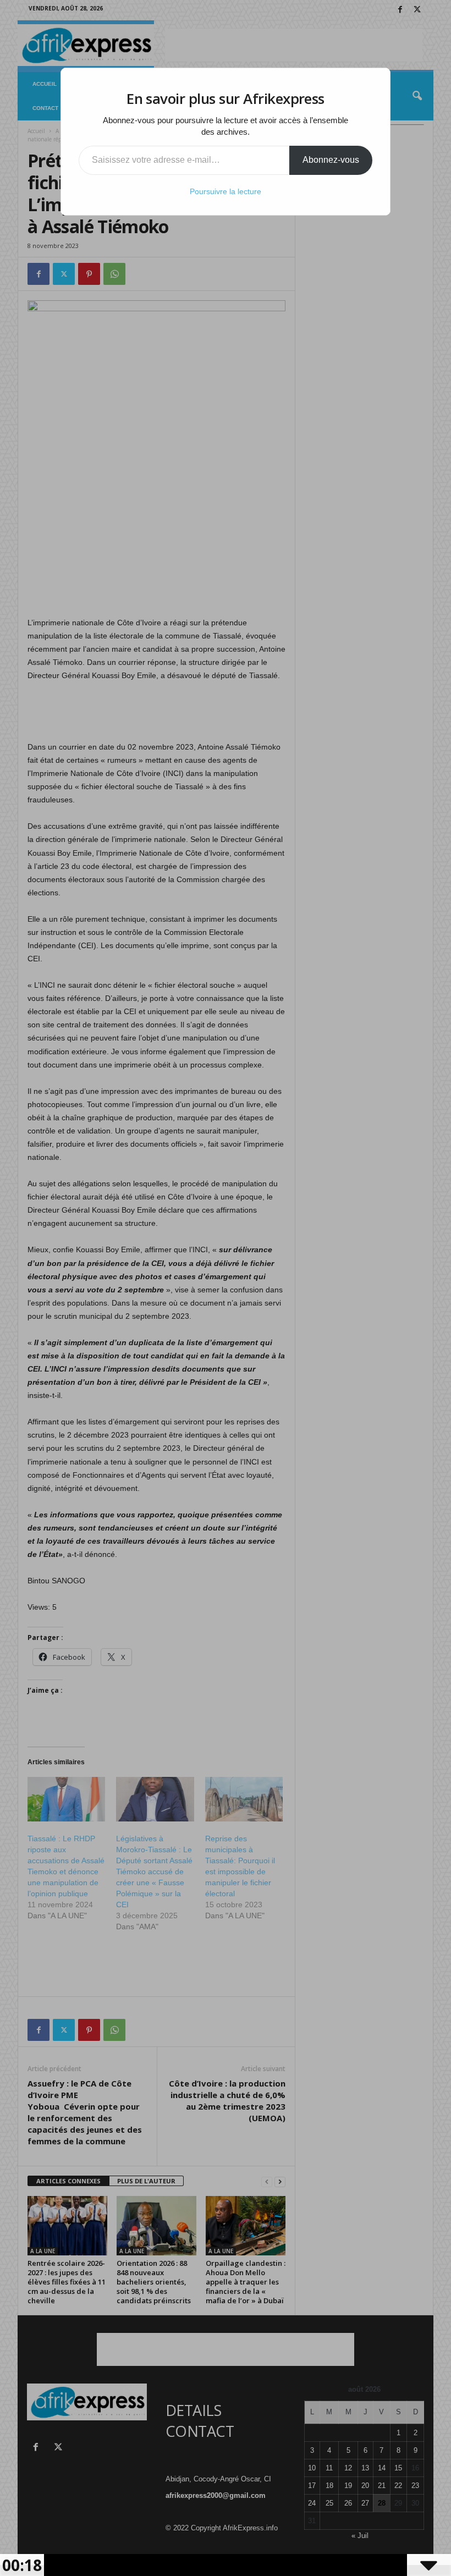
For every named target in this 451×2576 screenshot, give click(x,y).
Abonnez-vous (331, 160)
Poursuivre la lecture (226, 191)
